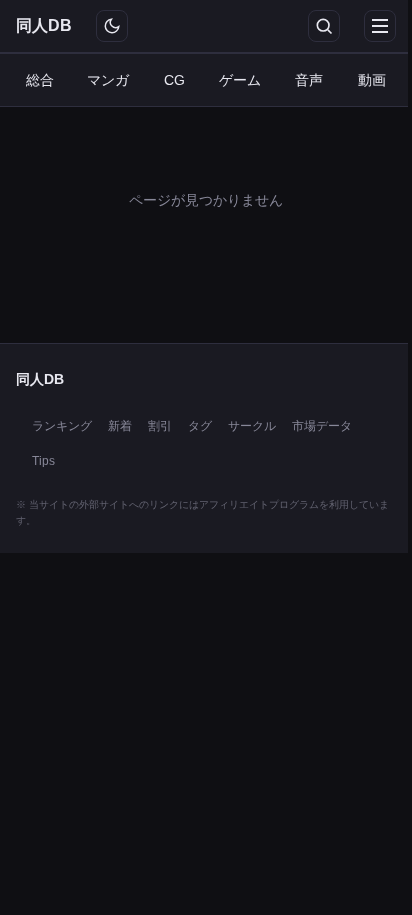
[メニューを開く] (380, 26)
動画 (372, 80)
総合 (40, 80)
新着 (120, 426)
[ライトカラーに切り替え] (112, 26)
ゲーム (240, 80)
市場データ (322, 426)
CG (174, 80)
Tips (43, 461)
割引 (160, 426)
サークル (252, 426)
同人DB (44, 25)
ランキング (62, 426)
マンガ (108, 80)
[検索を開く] (324, 26)
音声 (309, 80)
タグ (200, 426)
